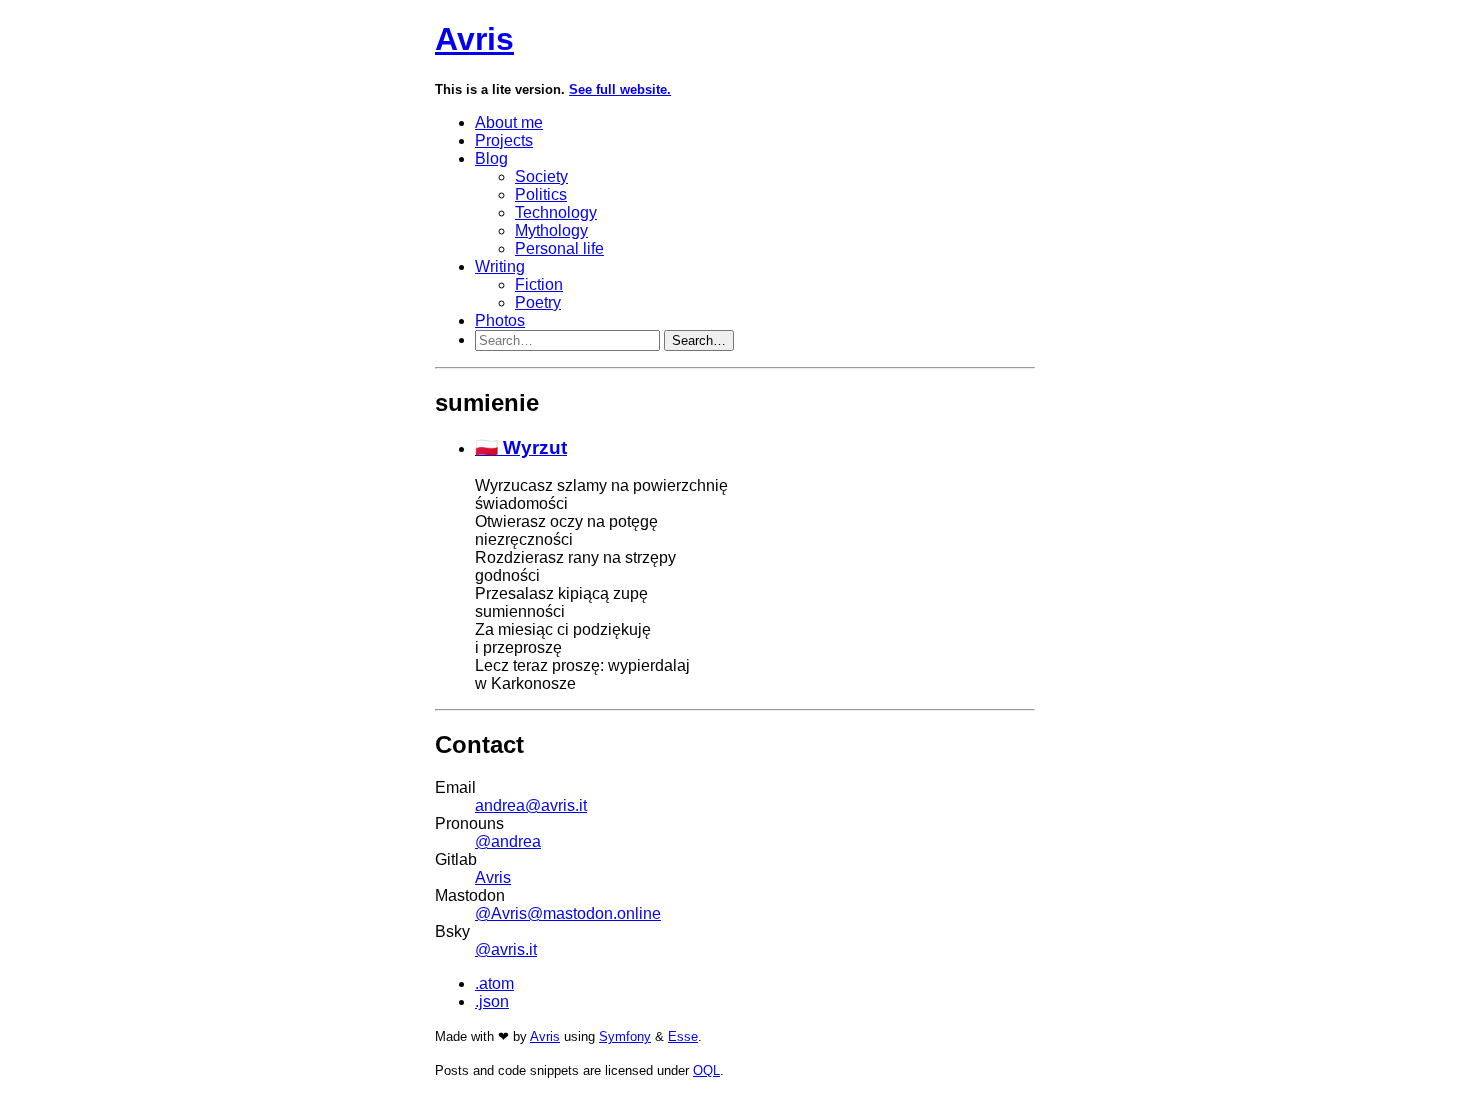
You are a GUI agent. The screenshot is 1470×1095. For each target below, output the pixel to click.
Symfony (625, 1036)
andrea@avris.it (531, 805)
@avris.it (506, 949)
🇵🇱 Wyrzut (521, 447)
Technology (556, 212)
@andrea (508, 841)
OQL (706, 1070)
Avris (474, 39)
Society (541, 176)
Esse (683, 1036)
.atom (494, 983)
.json (492, 1001)
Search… (699, 340)
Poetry (538, 302)
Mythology (551, 230)
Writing (500, 266)
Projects (504, 140)
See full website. (620, 89)
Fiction (539, 284)
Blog (491, 158)
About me (509, 122)
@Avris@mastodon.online (568, 913)
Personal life (559, 248)
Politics (541, 194)
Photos (500, 320)
